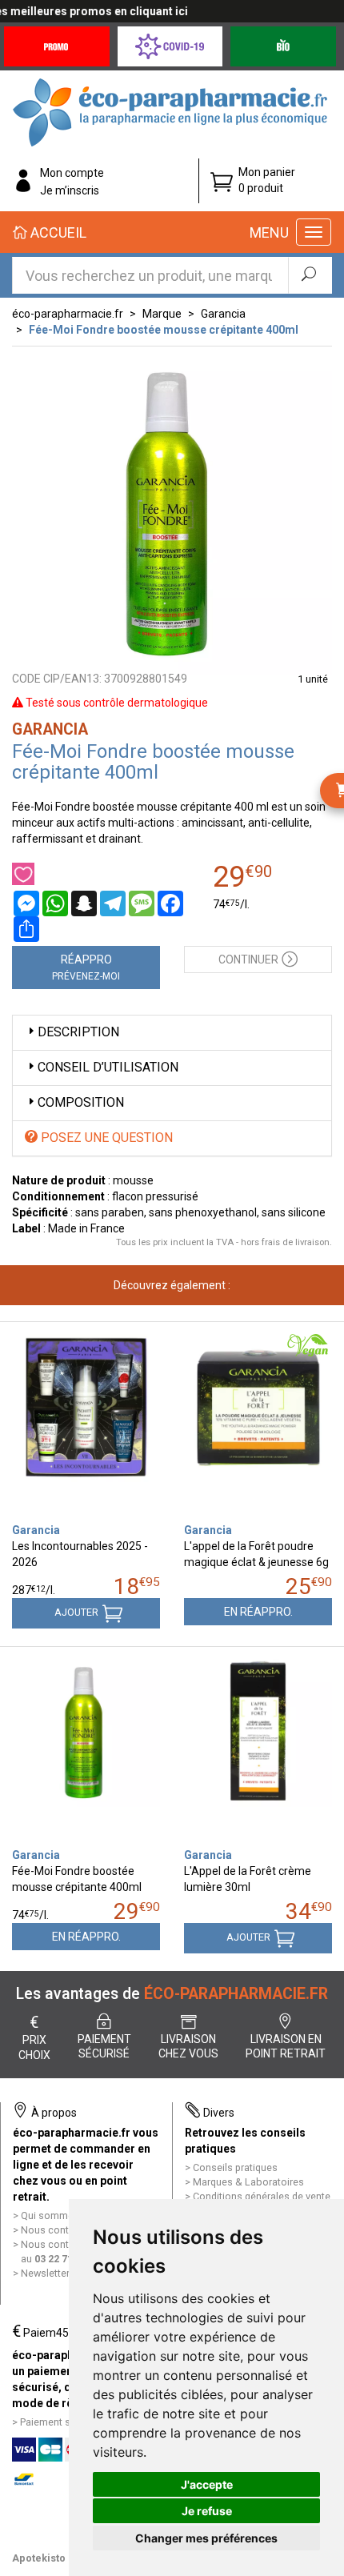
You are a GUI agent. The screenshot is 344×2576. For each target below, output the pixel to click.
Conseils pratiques (235, 2167)
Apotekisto (39, 2558)
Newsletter (45, 2273)
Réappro (86, 968)
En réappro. (258, 1612)
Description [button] (78, 1032)
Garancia (223, 314)
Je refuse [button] (207, 2511)
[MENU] (314, 232)
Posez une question (105, 1138)
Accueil (57, 232)
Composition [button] (81, 1102)
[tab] (172, 1033)
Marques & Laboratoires (248, 2182)
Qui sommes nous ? (66, 2215)
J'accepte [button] (207, 2484)
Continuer (248, 959)
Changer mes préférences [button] (206, 2538)
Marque (162, 314)
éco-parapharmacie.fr (68, 314)
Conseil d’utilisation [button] (108, 1067)
